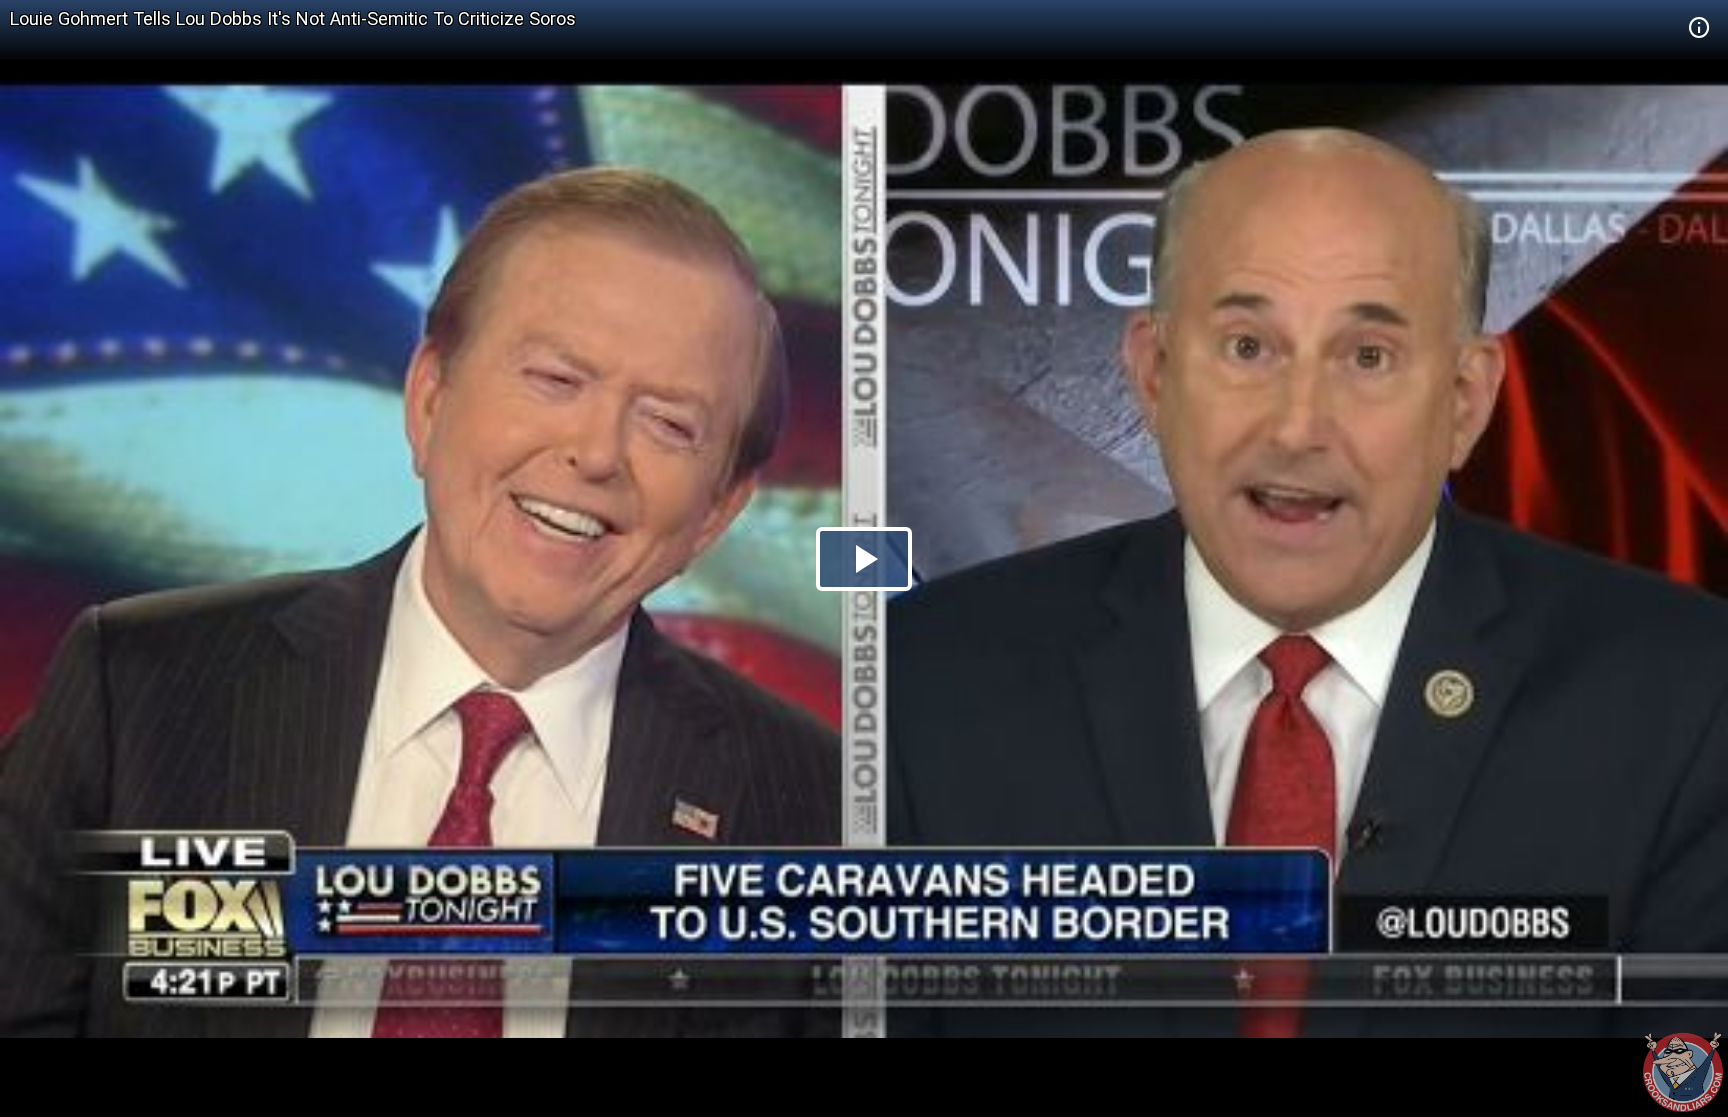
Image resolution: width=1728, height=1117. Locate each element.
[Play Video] (864, 559)
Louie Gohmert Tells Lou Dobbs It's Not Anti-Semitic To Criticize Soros (293, 18)
